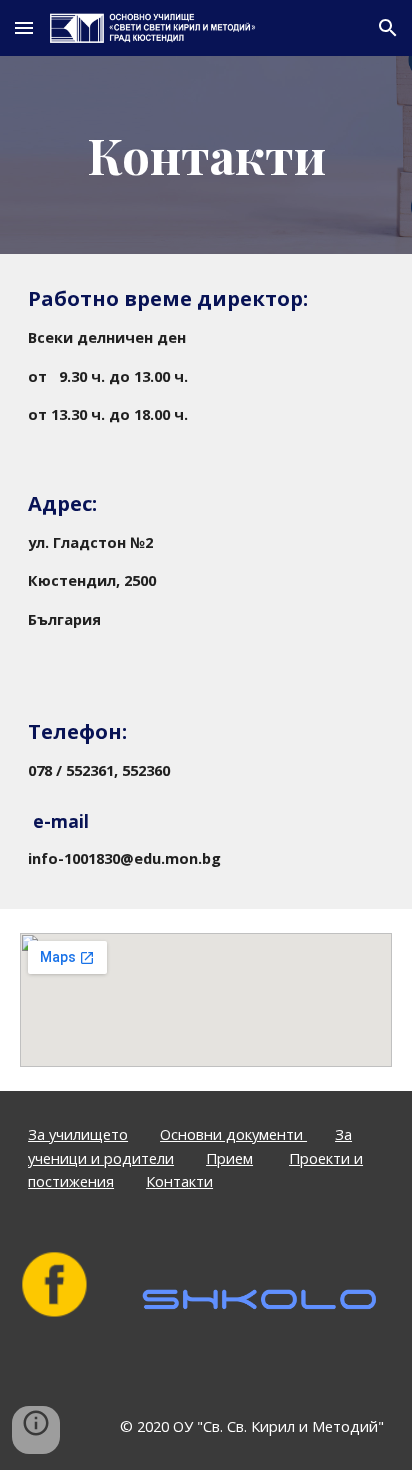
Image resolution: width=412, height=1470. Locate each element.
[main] (206, 155)
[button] (24, 27)
